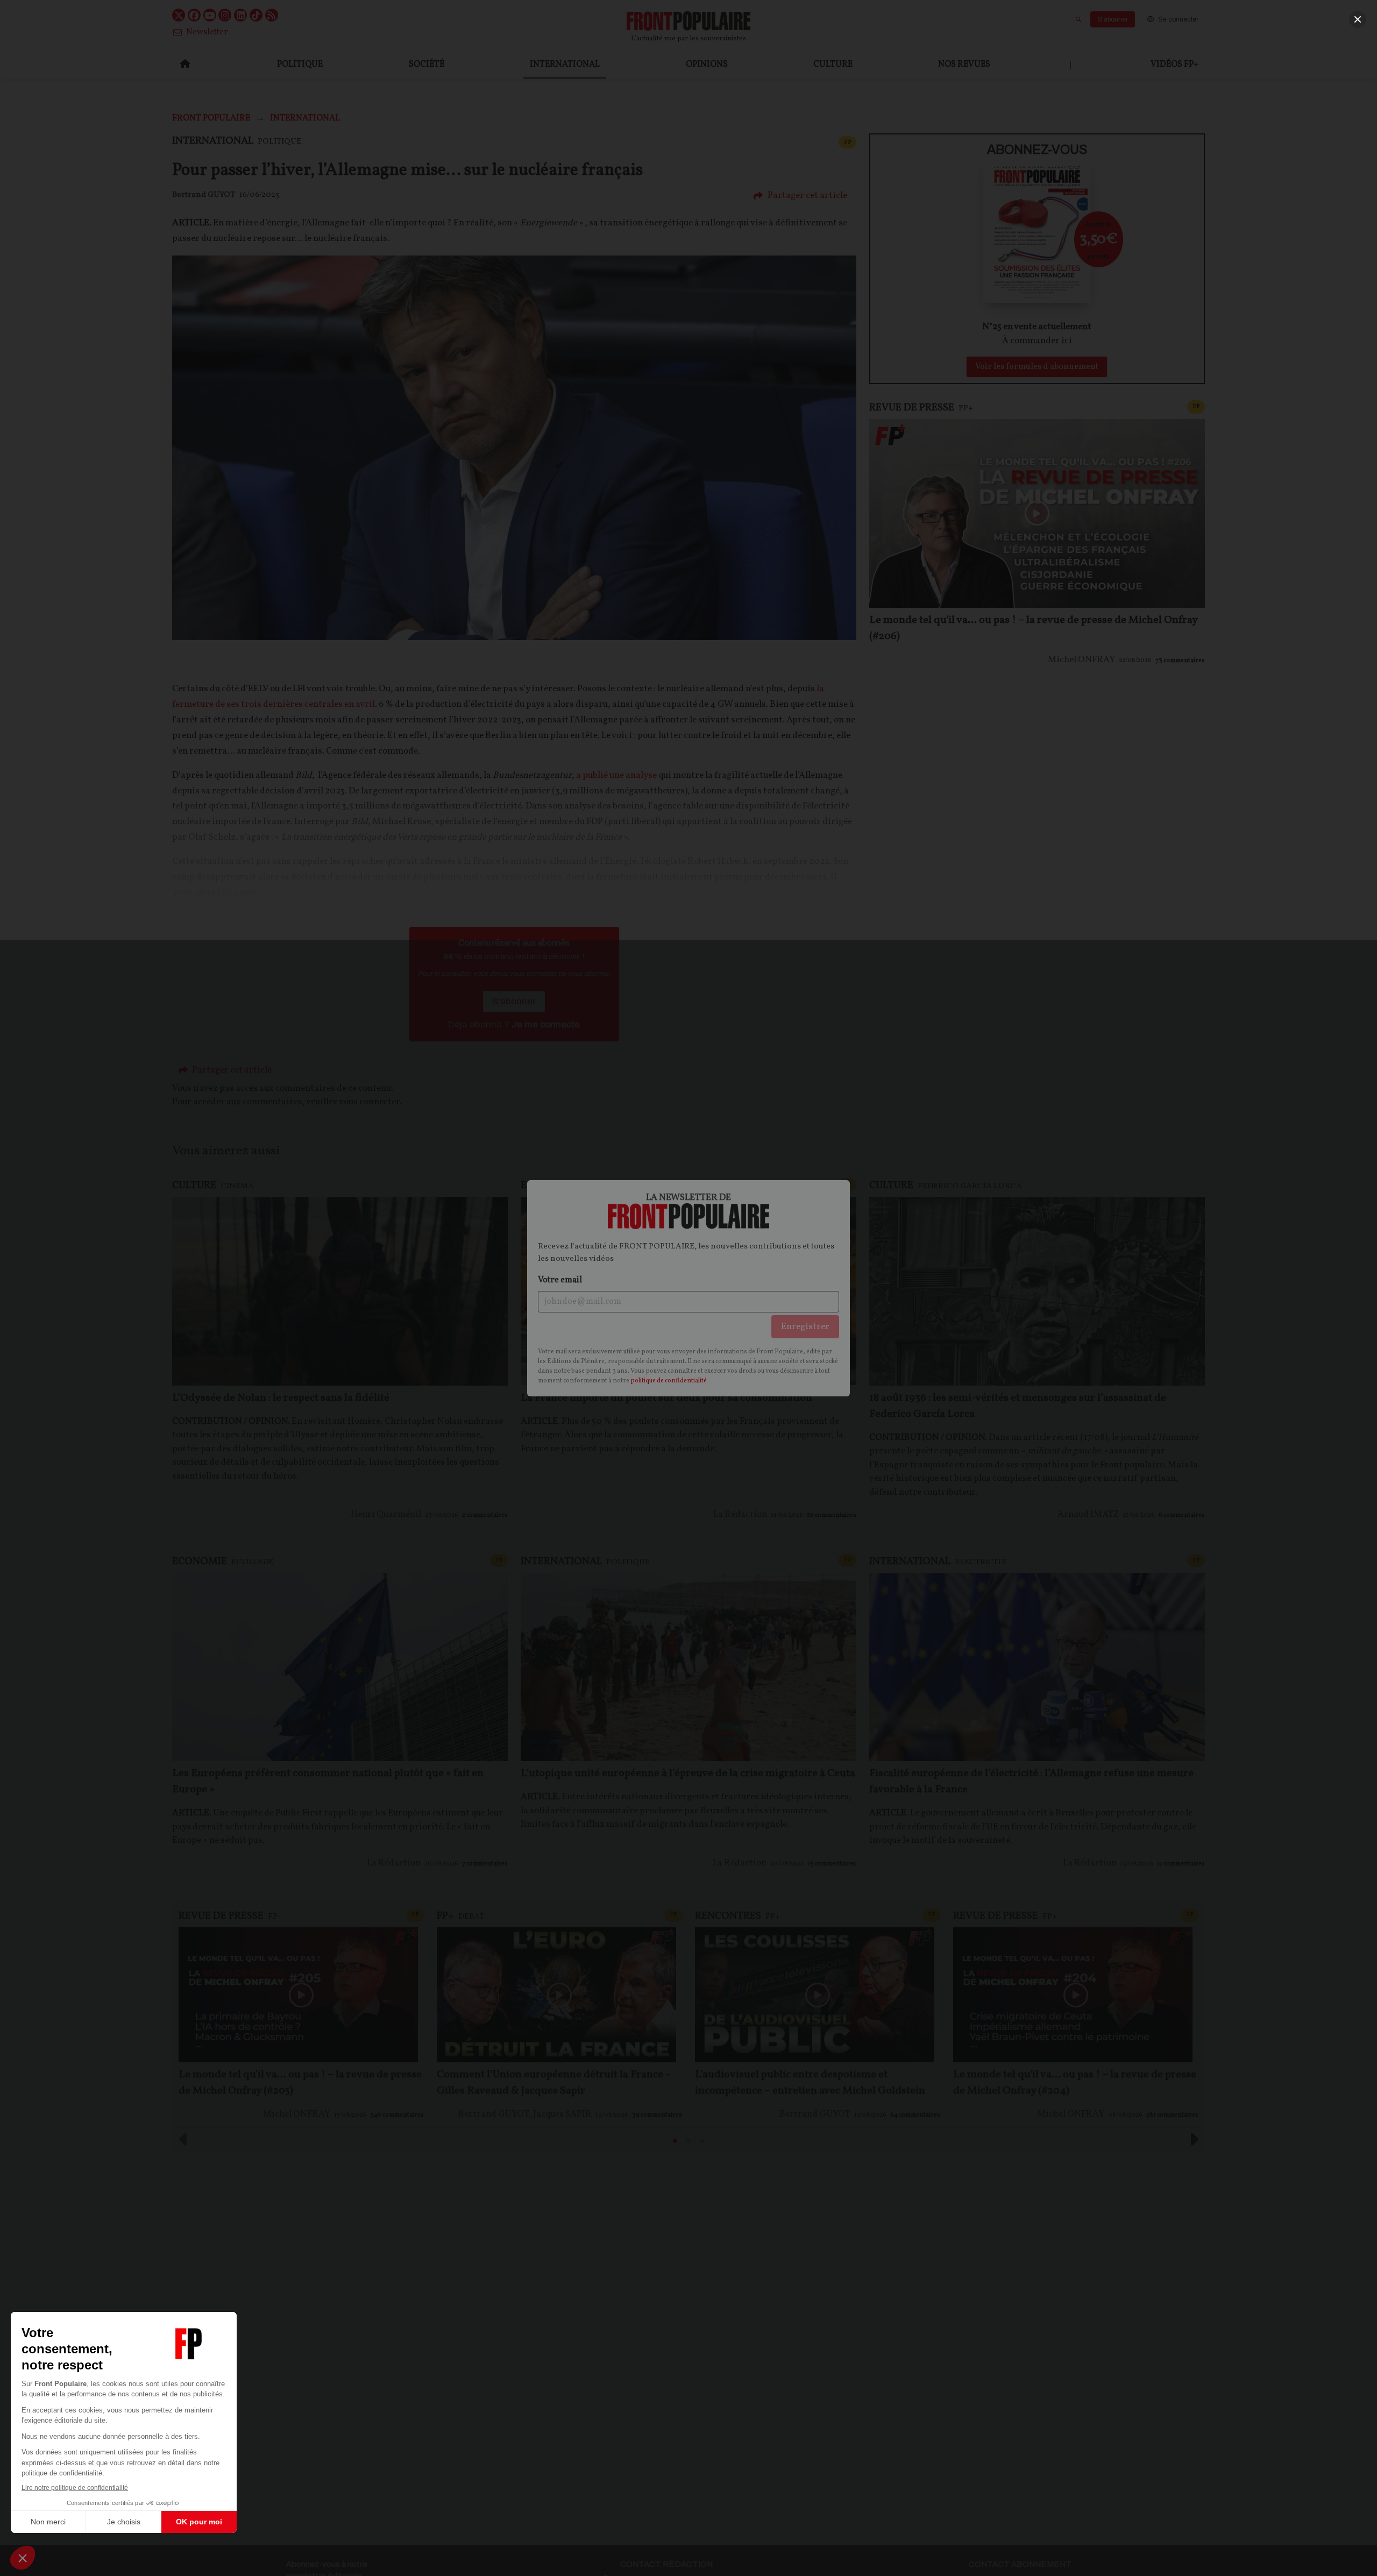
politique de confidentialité (669, 1381)
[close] (1358, 19)
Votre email (560, 1280)
